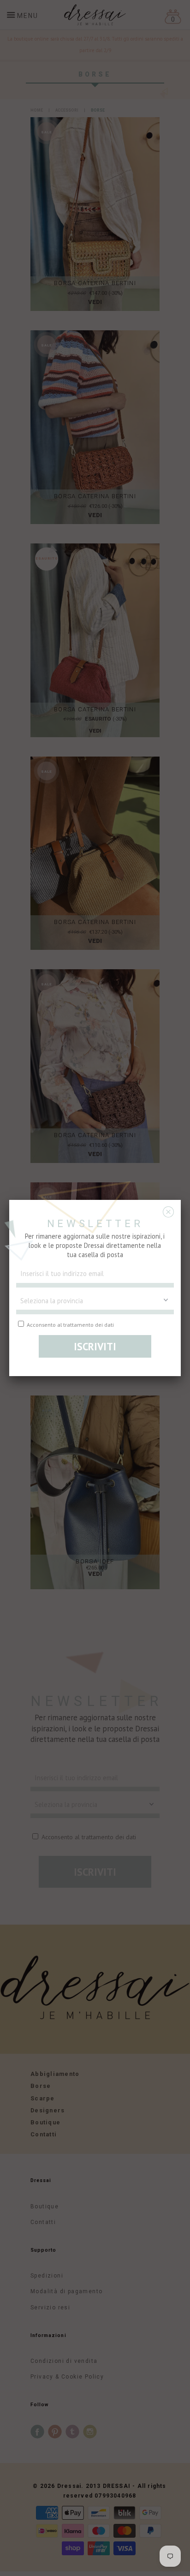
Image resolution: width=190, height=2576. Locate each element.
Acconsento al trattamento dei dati (70, 1324)
